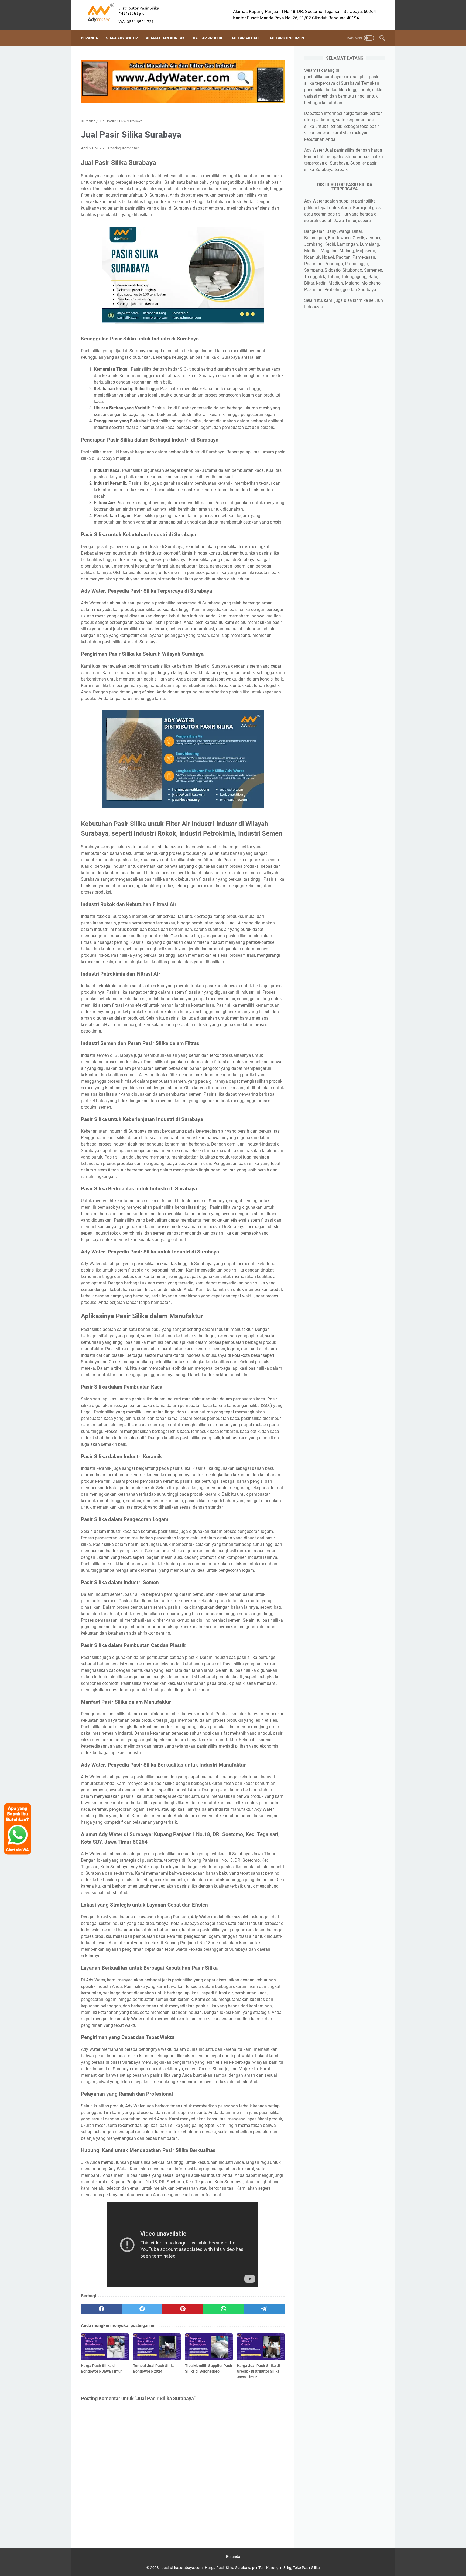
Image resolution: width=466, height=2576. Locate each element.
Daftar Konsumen (286, 38)
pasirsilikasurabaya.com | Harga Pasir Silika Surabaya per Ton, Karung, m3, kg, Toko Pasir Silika (241, 2568)
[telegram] (264, 2309)
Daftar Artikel (246, 38)
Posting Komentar (123, 148)
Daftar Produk (208, 38)
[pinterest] (183, 2309)
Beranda (89, 38)
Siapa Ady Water (122, 38)
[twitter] (142, 2309)
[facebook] (101, 2309)
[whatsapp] (224, 2309)
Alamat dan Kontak (165, 38)
